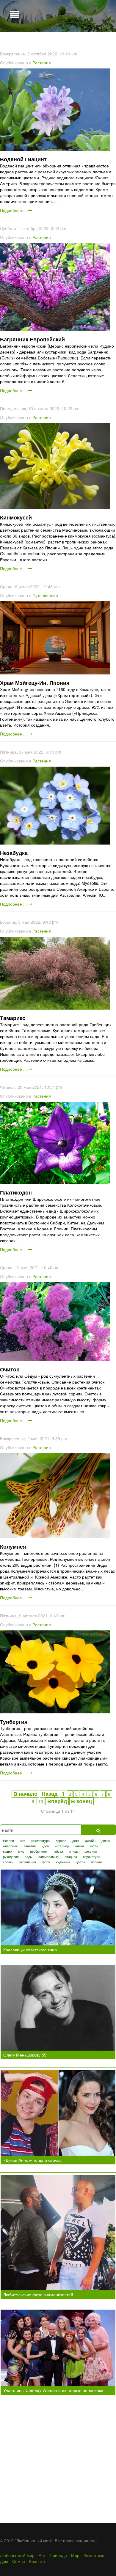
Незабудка (14, 853)
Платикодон (16, 1192)
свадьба (71, 1857)
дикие (106, 1841)
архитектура (40, 1841)
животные (10, 1846)
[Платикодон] (55, 1142)
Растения (42, 63)
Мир (75, 2555)
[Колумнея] (55, 1495)
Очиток (10, 1369)
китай (94, 1846)
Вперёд (57, 1801)
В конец (81, 1801)
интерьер (62, 1846)
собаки (8, 1862)
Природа (58, 2555)
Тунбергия (14, 1722)
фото (46, 1862)
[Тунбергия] (55, 1671)
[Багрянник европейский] (55, 286)
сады (29, 1857)
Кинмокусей (16, 517)
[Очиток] (55, 1321)
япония (96, 1862)
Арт (42, 2555)
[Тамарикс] (55, 973)
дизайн (90, 1841)
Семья (19, 2561)
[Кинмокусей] (55, 466)
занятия (30, 1846)
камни (79, 1846)
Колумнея (13, 1547)
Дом (4, 2561)
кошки (8, 1851)
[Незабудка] (55, 805)
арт (22, 1841)
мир (21, 1851)
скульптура (92, 1857)
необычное (38, 1851)
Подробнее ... (14, 210)
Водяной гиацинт (23, 159)
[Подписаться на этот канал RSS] (111, 45)
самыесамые (48, 1857)
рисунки (91, 1851)
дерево (61, 1841)
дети (76, 1841)
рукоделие (11, 1857)
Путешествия (45, 595)
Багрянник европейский (32, 339)
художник (63, 1862)
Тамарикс (13, 1018)
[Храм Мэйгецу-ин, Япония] (55, 637)
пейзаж (58, 1851)
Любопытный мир (17, 2555)
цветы (80, 1862)
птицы (74, 1851)
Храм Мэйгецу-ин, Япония (35, 683)
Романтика (94, 2555)
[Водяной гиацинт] (55, 109)
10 (41, 1801)
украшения (28, 1862)
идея (45, 1846)
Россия (8, 1841)
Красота (37, 2561)
